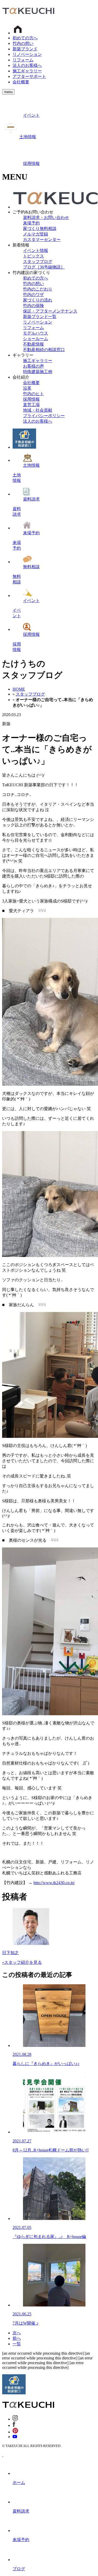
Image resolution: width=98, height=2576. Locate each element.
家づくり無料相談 (40, 228)
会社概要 (21, 82)
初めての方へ (25, 38)
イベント (31, 115)
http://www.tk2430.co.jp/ (54, 1883)
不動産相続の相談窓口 (44, 350)
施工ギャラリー (27, 71)
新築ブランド (25, 49)
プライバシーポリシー (44, 416)
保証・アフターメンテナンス (50, 311)
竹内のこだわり (38, 289)
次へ (17, 2333)
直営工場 (31, 405)
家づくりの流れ (38, 300)
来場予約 (31, 223)
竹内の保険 (33, 306)
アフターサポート (29, 76)
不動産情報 (33, 344)
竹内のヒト (33, 394)
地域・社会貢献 (38, 410)
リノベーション (27, 54)
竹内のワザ (33, 295)
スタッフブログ (38, 262)
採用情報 (31, 163)
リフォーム (23, 60)
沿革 (27, 388)
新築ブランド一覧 (40, 317)
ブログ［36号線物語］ (44, 267)
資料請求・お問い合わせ (46, 217)
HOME (19, 689)
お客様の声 (33, 366)
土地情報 (28, 137)
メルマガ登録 (36, 234)
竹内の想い (23, 43)
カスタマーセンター (42, 240)
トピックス (33, 256)
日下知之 (10, 1953)
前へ (17, 2338)
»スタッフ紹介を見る (22, 1962)
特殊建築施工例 (38, 372)
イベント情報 (36, 251)
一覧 (17, 2344)
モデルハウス (36, 333)
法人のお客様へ (27, 65)
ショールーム (36, 339)
